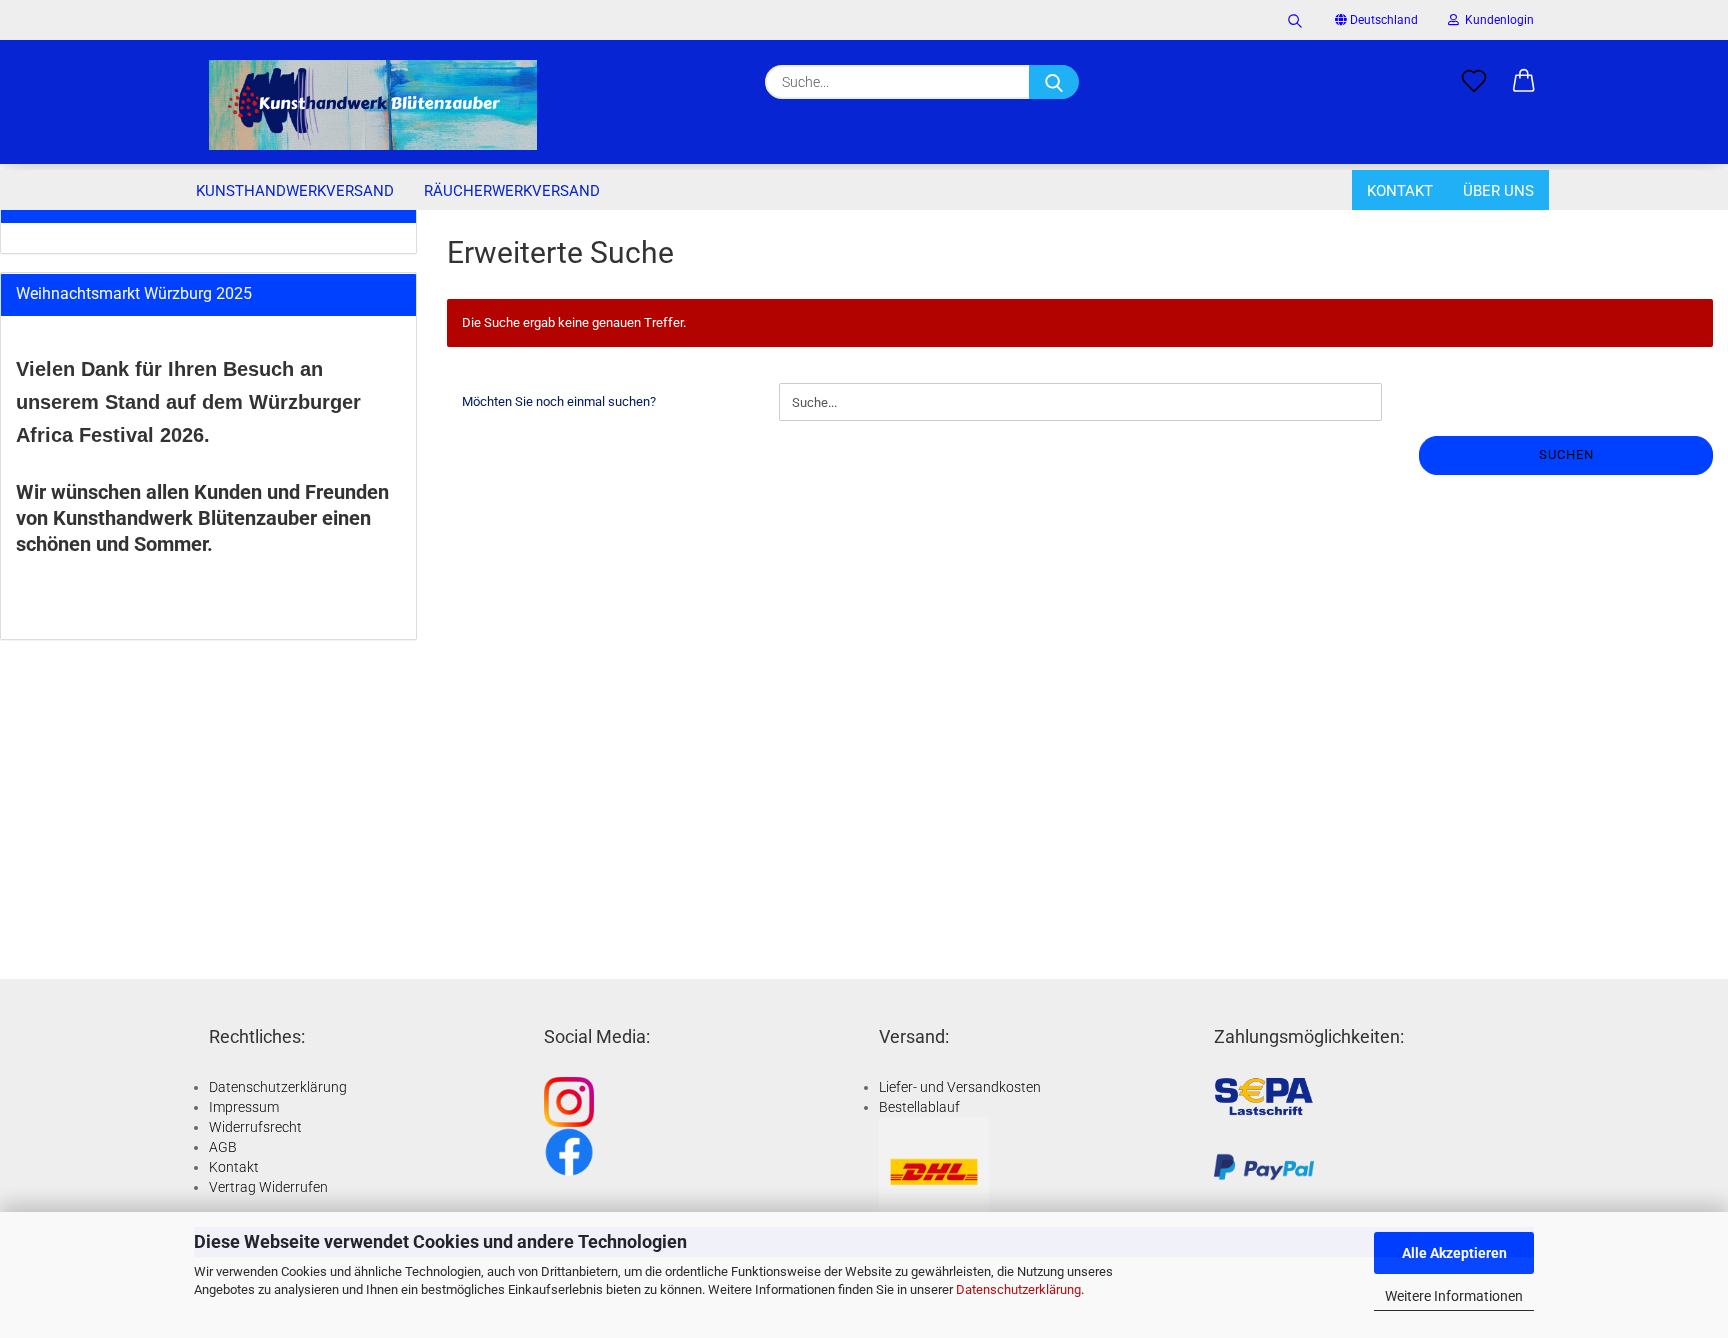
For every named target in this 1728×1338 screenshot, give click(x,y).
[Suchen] (1295, 20)
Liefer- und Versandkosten (960, 1087)
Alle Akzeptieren (1454, 1253)
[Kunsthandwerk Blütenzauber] (373, 105)
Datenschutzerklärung (1018, 1289)
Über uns (1498, 191)
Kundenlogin (1496, 20)
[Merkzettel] (1474, 82)
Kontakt (1400, 191)
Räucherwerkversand (512, 191)
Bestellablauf (919, 1107)
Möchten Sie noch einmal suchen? (559, 401)
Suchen (1566, 454)
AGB (223, 1147)
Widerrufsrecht (255, 1127)
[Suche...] (1054, 82)
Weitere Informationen (1454, 1296)
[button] (1524, 82)
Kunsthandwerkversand (295, 191)
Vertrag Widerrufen (268, 1187)
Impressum (244, 1107)
